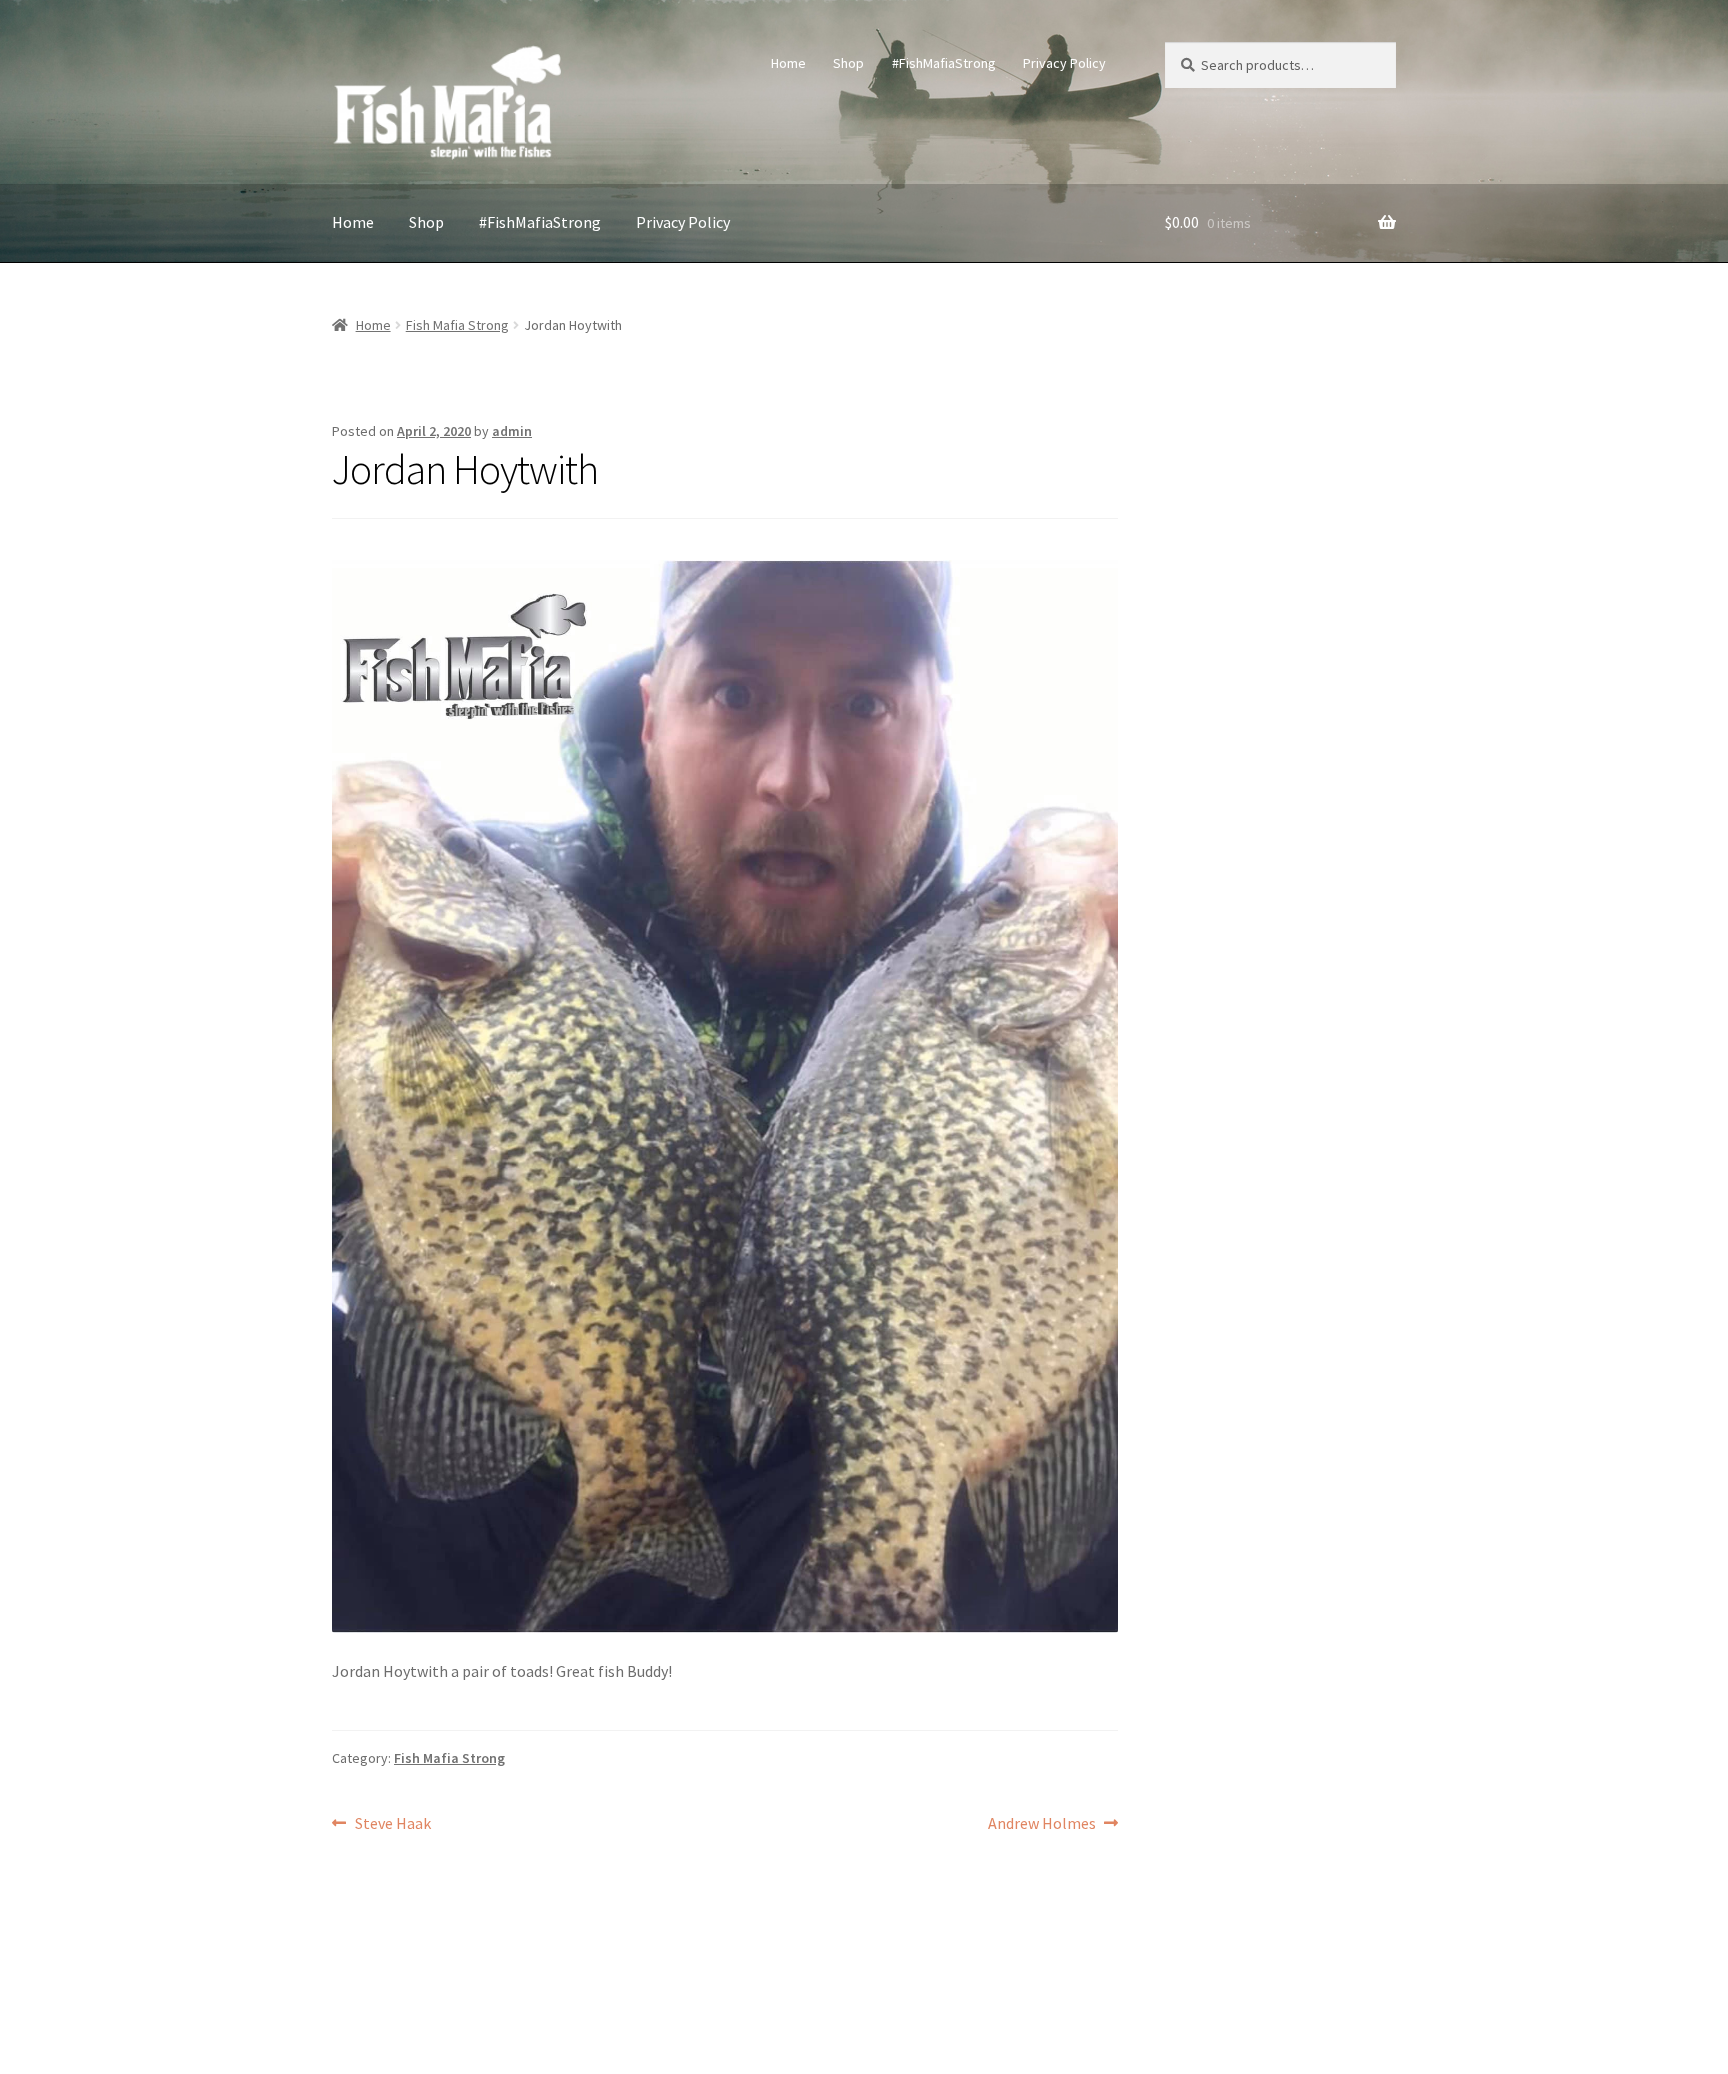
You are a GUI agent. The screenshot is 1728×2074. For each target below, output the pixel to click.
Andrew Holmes (1042, 1824)
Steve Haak (392, 1824)
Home (788, 63)
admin (512, 431)
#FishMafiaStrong (944, 63)
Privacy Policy (1064, 63)
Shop (848, 63)
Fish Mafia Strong (457, 325)
